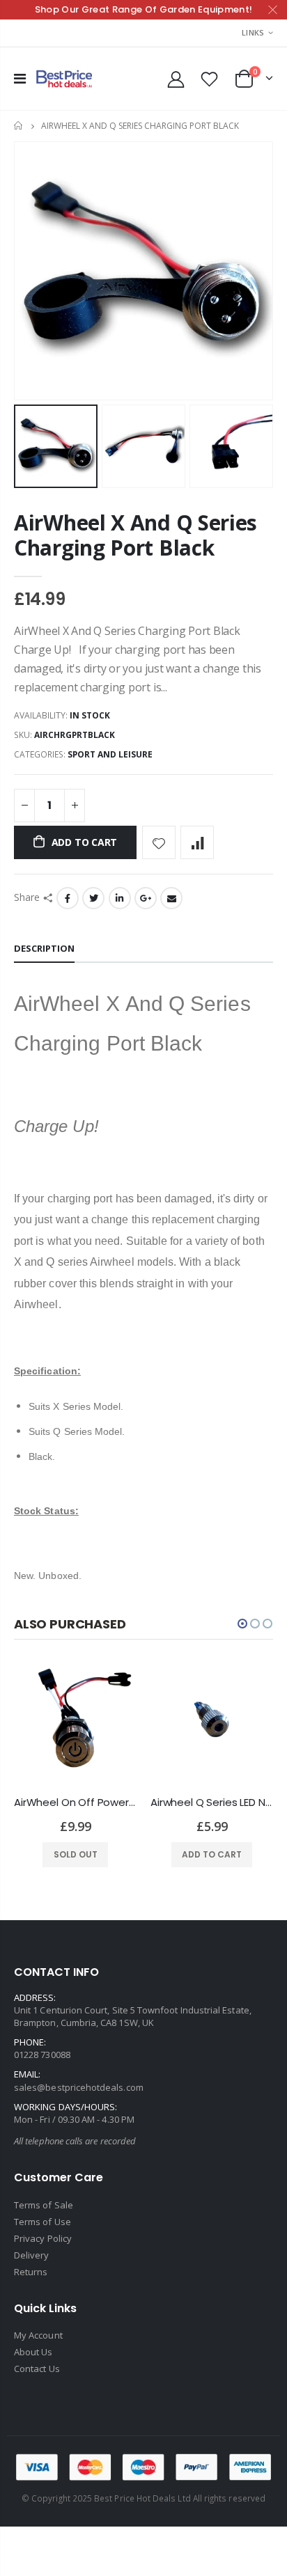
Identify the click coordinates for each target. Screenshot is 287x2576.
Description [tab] (44, 948)
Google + (146, 898)
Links (253, 32)
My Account (38, 2335)
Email (171, 898)
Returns (31, 2272)
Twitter (93, 898)
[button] (242, 1624)
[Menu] (20, 78)
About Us (33, 2352)
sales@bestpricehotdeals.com (79, 2087)
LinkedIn (120, 898)
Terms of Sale (44, 2205)
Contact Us (37, 2369)
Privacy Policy (43, 2238)
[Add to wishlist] (159, 842)
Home (19, 126)
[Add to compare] (197, 842)
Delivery (32, 2255)
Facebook (68, 898)
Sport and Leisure (110, 754)
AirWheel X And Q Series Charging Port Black (135, 535)
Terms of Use (42, 2222)
